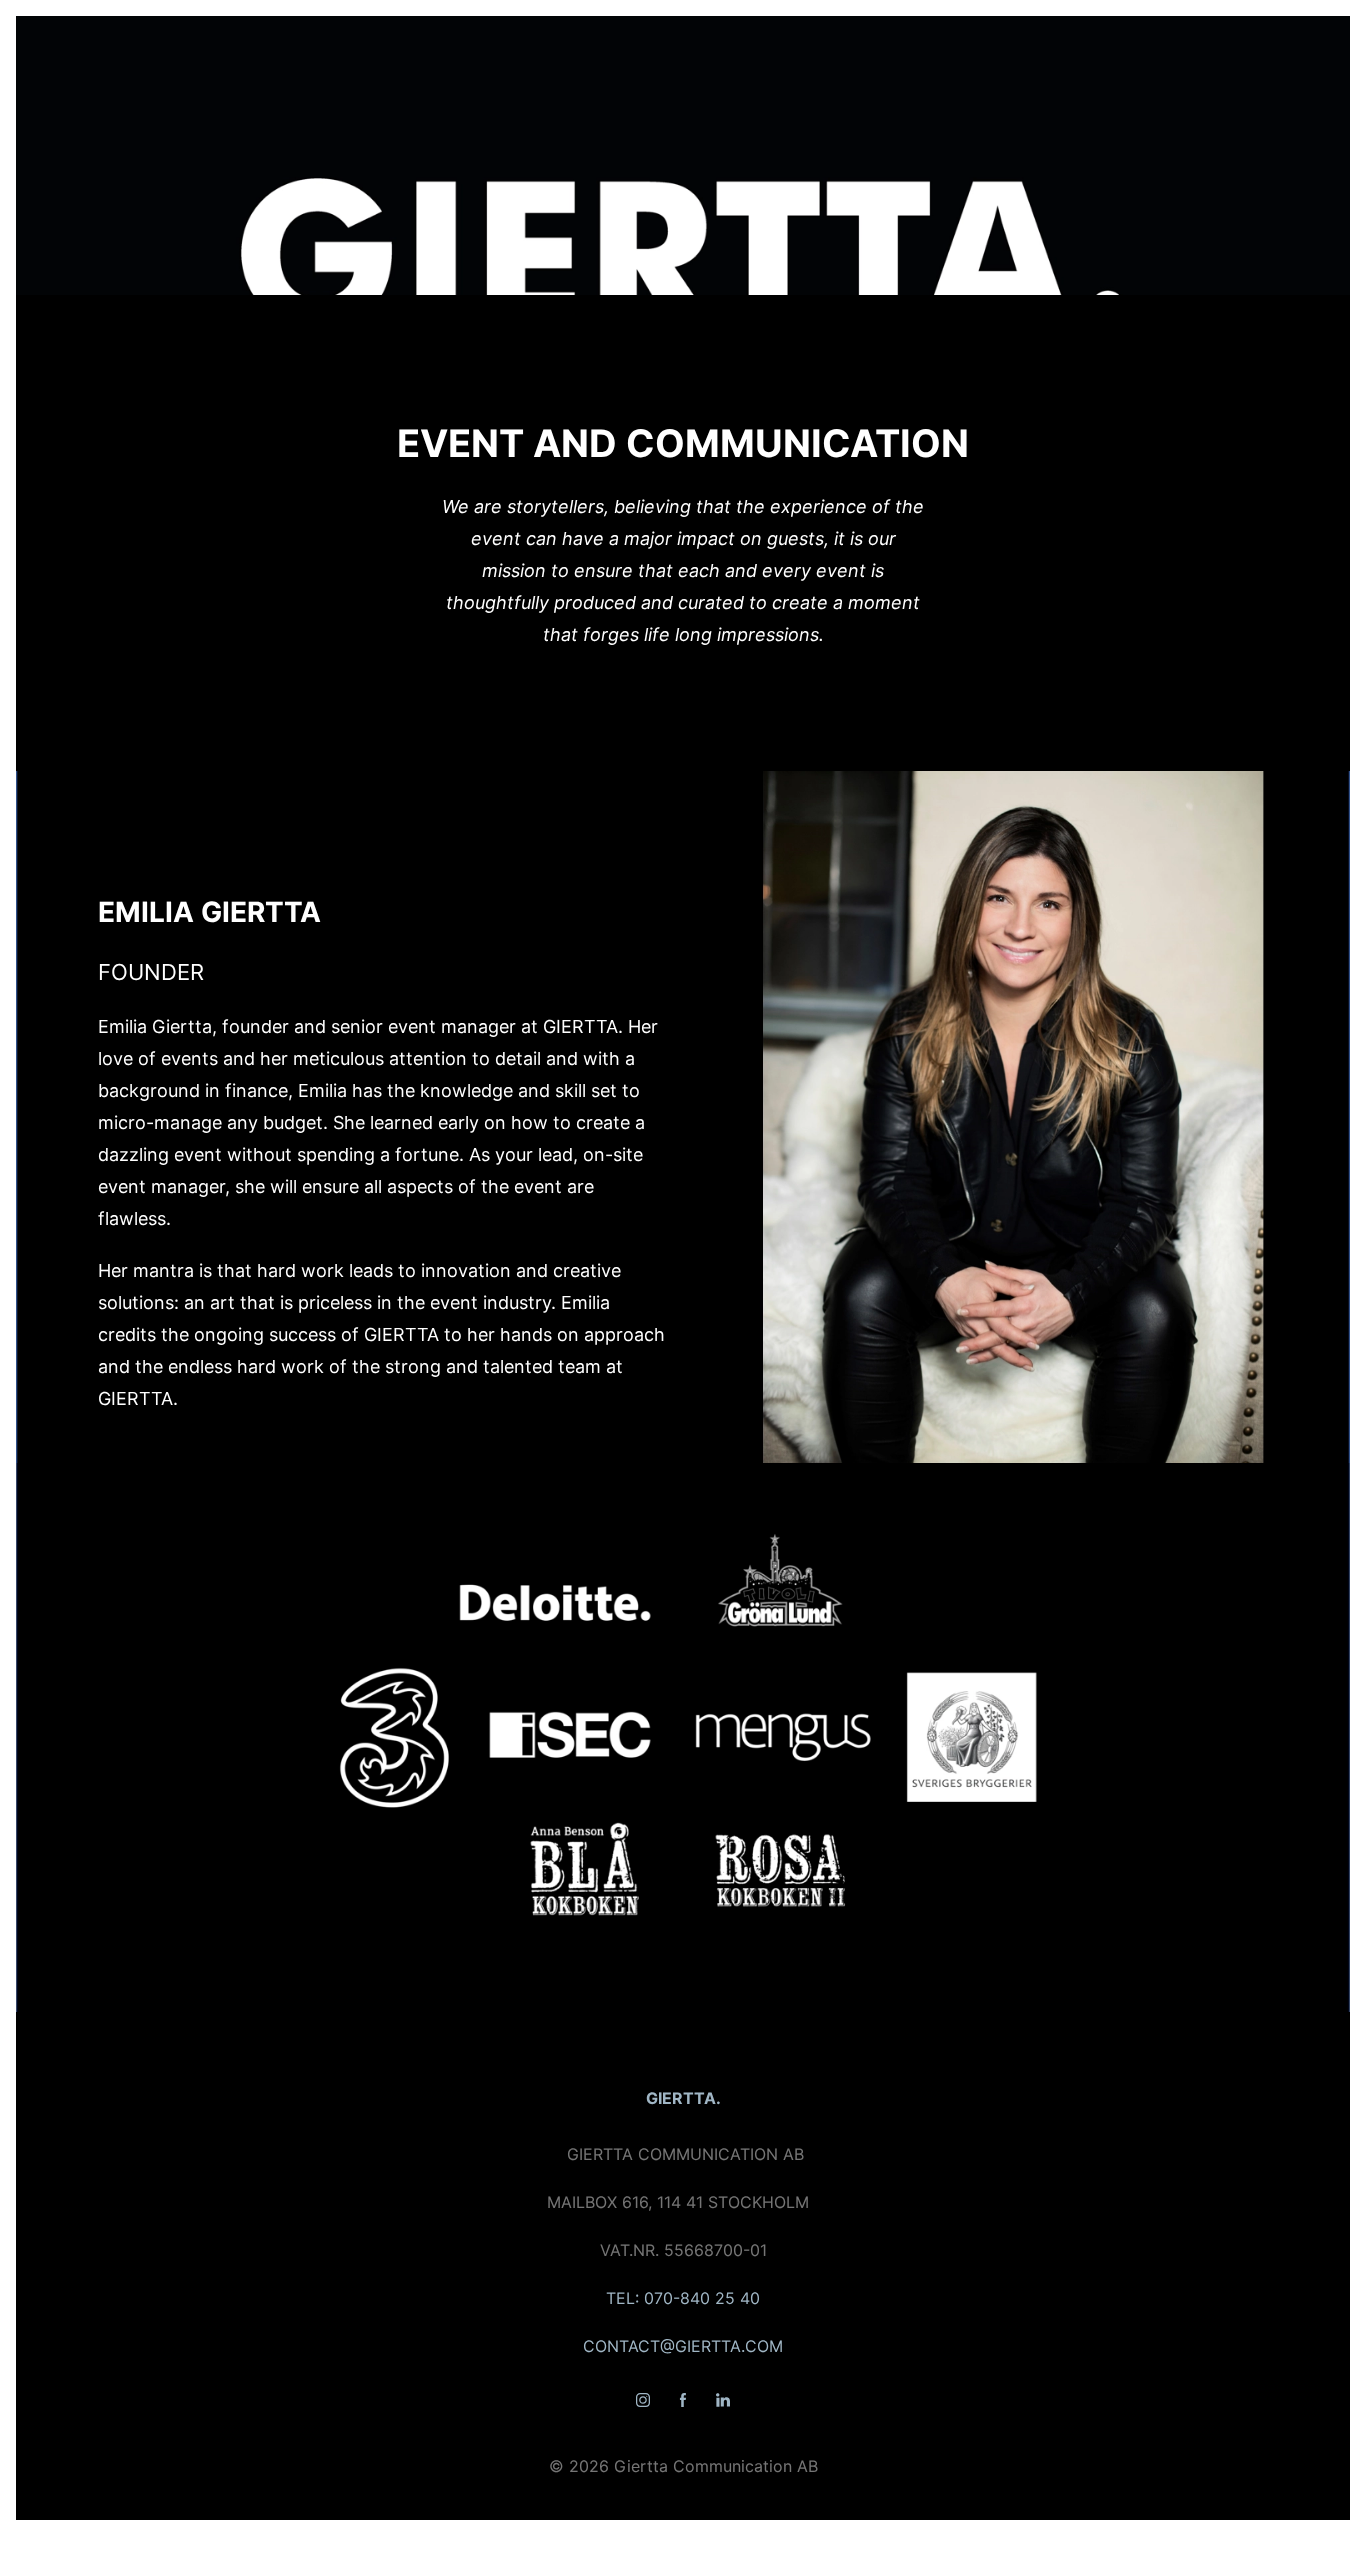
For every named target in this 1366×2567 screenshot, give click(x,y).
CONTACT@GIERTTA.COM (683, 2346)
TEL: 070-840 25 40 (683, 2298)
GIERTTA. (683, 2098)
